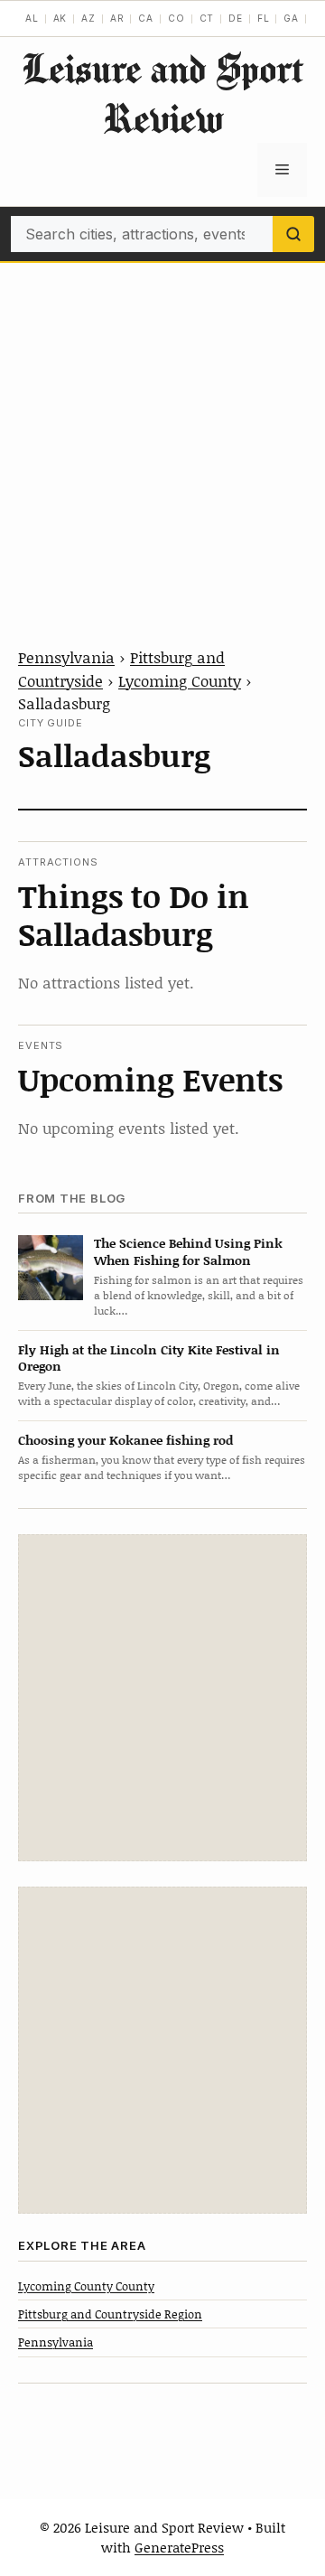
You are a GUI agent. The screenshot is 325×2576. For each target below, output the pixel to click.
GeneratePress (179, 2547)
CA (146, 18)
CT (207, 18)
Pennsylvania (66, 657)
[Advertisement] (162, 435)
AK (60, 18)
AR (117, 18)
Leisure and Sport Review (162, 93)
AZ (88, 18)
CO (176, 18)
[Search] (293, 234)
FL (264, 18)
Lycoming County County (86, 2286)
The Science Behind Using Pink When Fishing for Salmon (188, 1251)
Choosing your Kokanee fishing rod (125, 1440)
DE (236, 18)
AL (32, 18)
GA (291, 18)
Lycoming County (180, 680)
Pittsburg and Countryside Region (110, 2314)
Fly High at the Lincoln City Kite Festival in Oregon (149, 1358)
